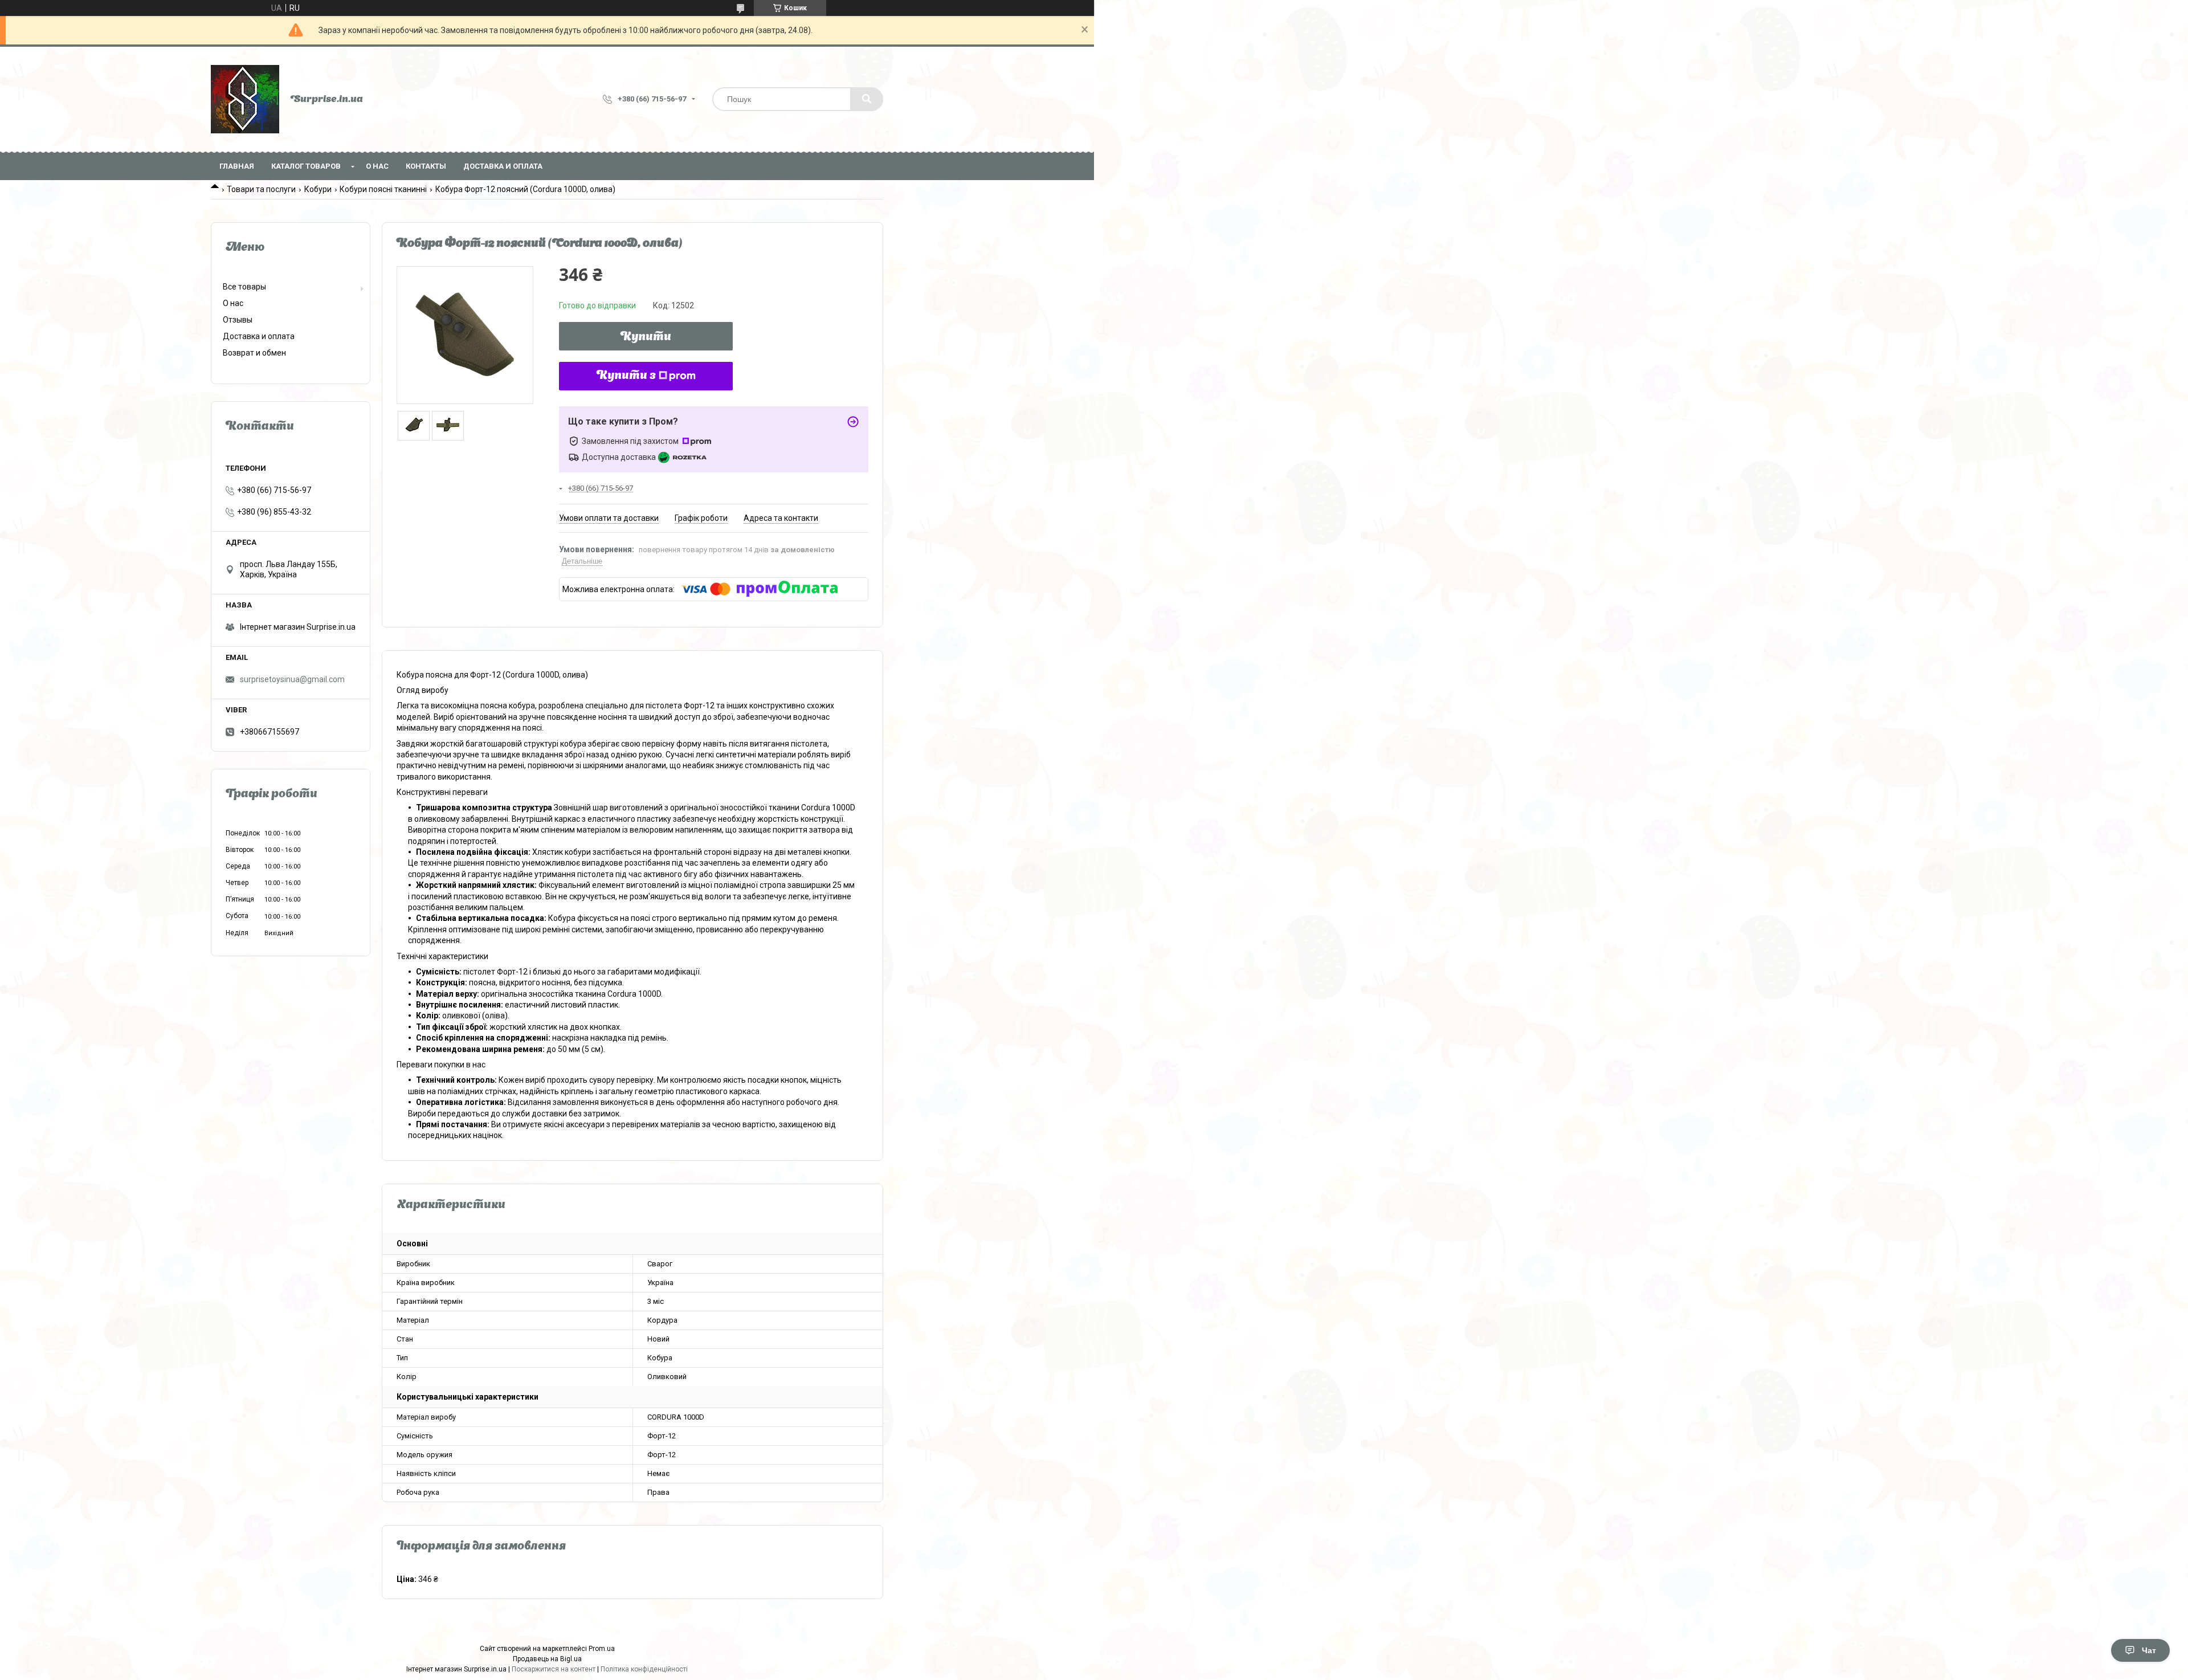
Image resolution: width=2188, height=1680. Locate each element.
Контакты (426, 166)
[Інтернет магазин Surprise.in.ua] (245, 99)
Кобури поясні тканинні (383, 189)
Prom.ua (602, 1649)
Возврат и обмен (254, 353)
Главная (237, 166)
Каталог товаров (306, 166)
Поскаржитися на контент (554, 1669)
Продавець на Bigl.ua (547, 1659)
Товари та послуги (261, 189)
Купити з (626, 376)
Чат (2149, 1650)
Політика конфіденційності (644, 1669)
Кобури (318, 189)
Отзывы (238, 320)
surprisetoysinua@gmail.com (292, 679)
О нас (377, 166)
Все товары (244, 287)
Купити (646, 337)
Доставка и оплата (503, 166)
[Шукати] (867, 99)
